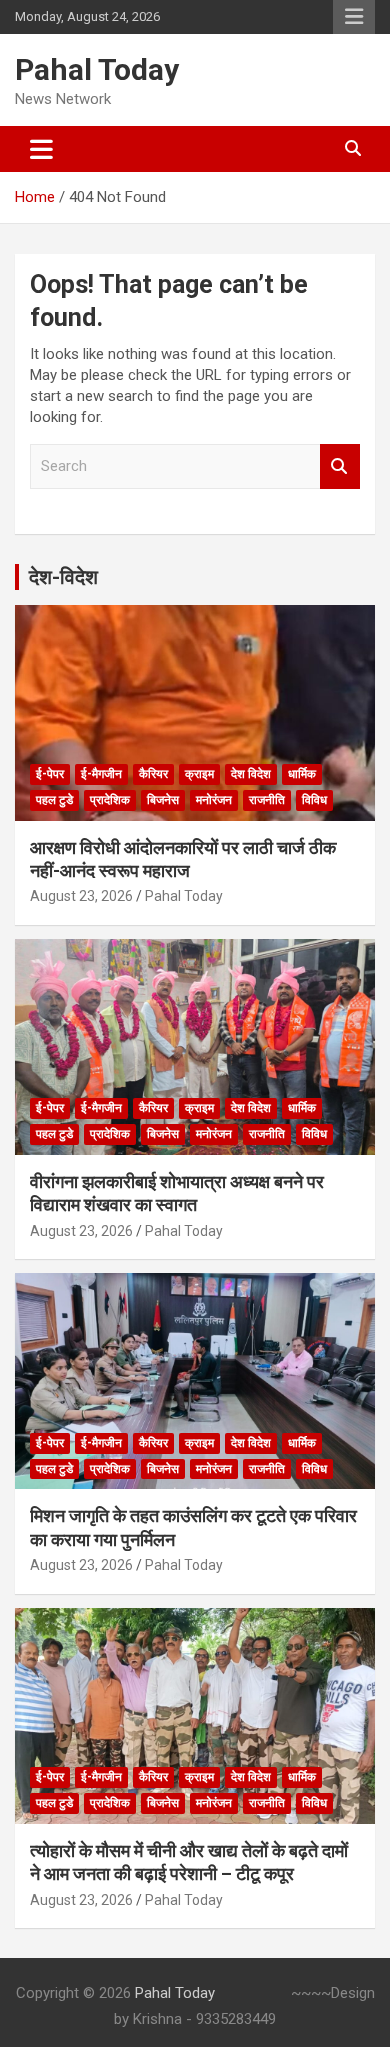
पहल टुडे (54, 800)
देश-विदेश (63, 577)
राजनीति (267, 800)
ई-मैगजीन (101, 774)
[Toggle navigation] (41, 149)
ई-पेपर (50, 774)
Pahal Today (97, 69)
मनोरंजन (214, 800)
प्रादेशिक (110, 800)
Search (340, 466)
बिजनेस (163, 800)
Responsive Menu (354, 17)
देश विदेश (251, 774)
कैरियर (153, 774)
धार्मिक (302, 774)
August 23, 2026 (81, 896)
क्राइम (199, 774)
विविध (314, 800)
